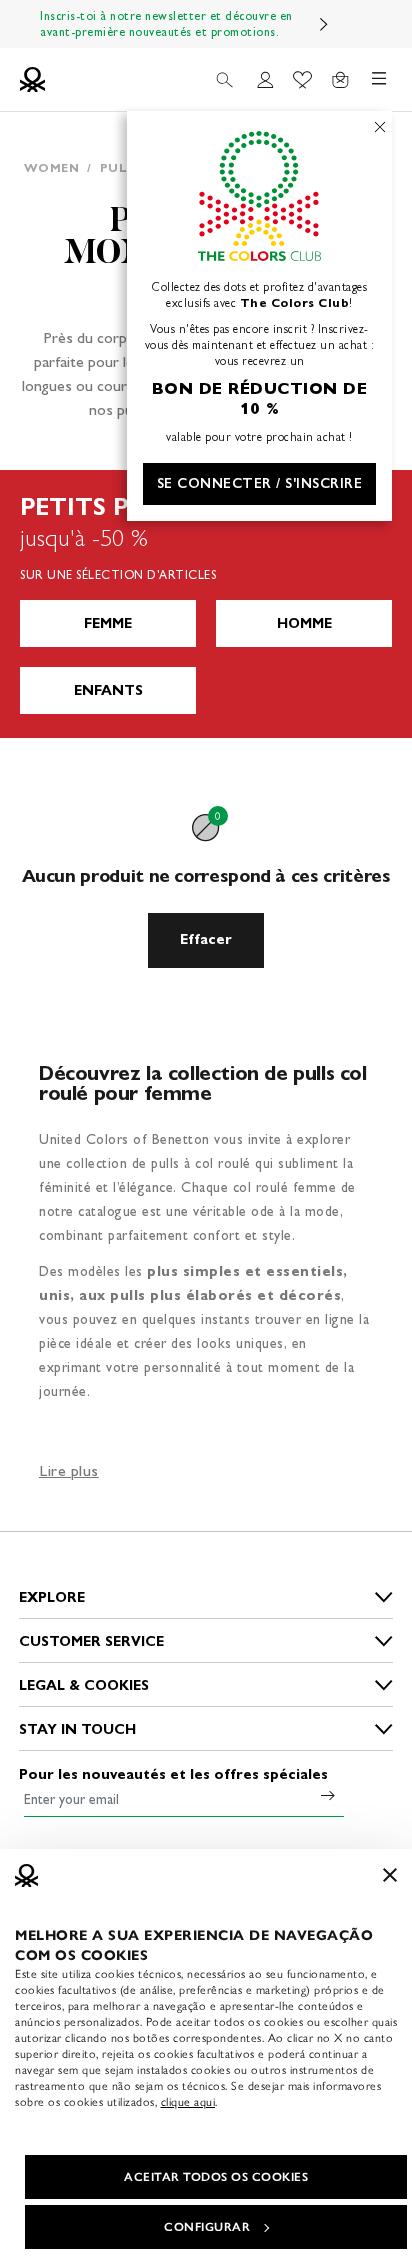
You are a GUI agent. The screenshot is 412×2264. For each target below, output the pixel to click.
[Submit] (328, 1795)
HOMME (304, 623)
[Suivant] (324, 24)
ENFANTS (108, 690)
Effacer (206, 939)
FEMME (108, 623)
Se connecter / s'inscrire (260, 483)
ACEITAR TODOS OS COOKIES (216, 2177)
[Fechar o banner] (390, 1875)
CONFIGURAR (207, 2227)
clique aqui (188, 2102)
